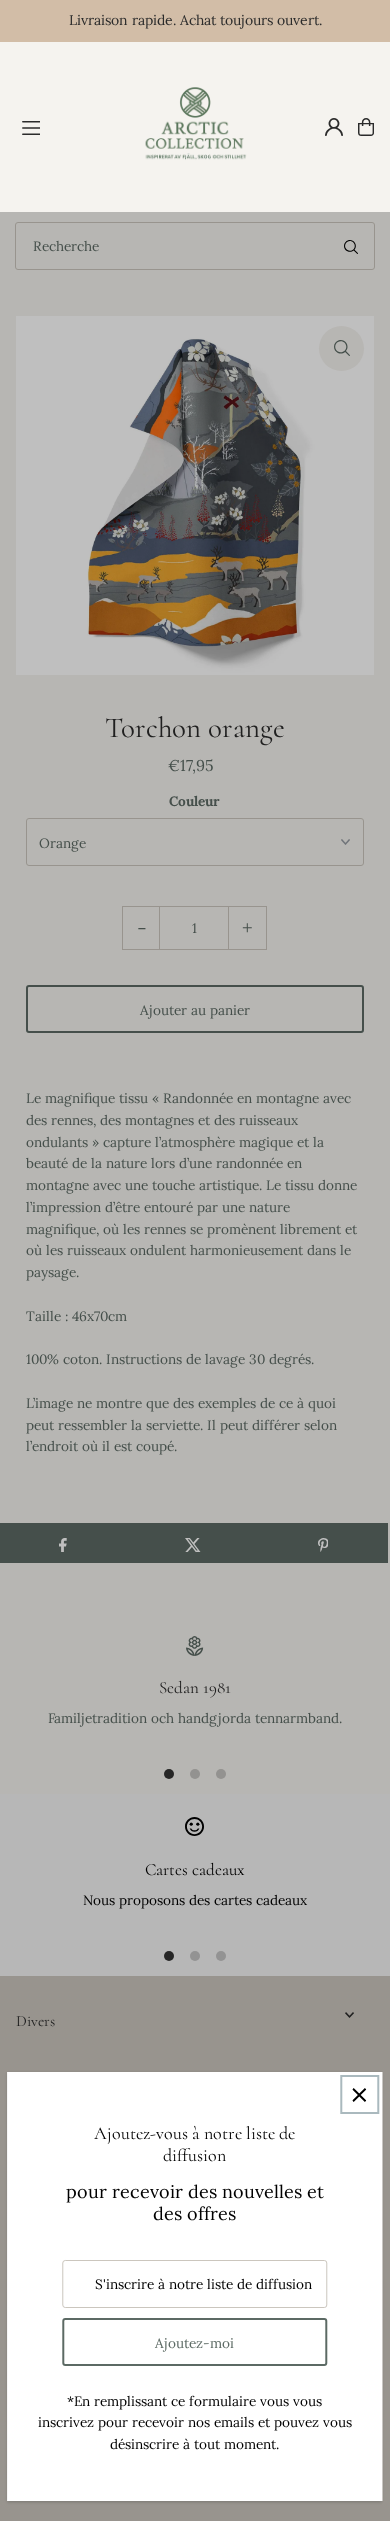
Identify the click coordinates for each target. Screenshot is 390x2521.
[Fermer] (359, 2094)
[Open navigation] (69, 126)
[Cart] (366, 127)
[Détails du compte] (334, 127)
